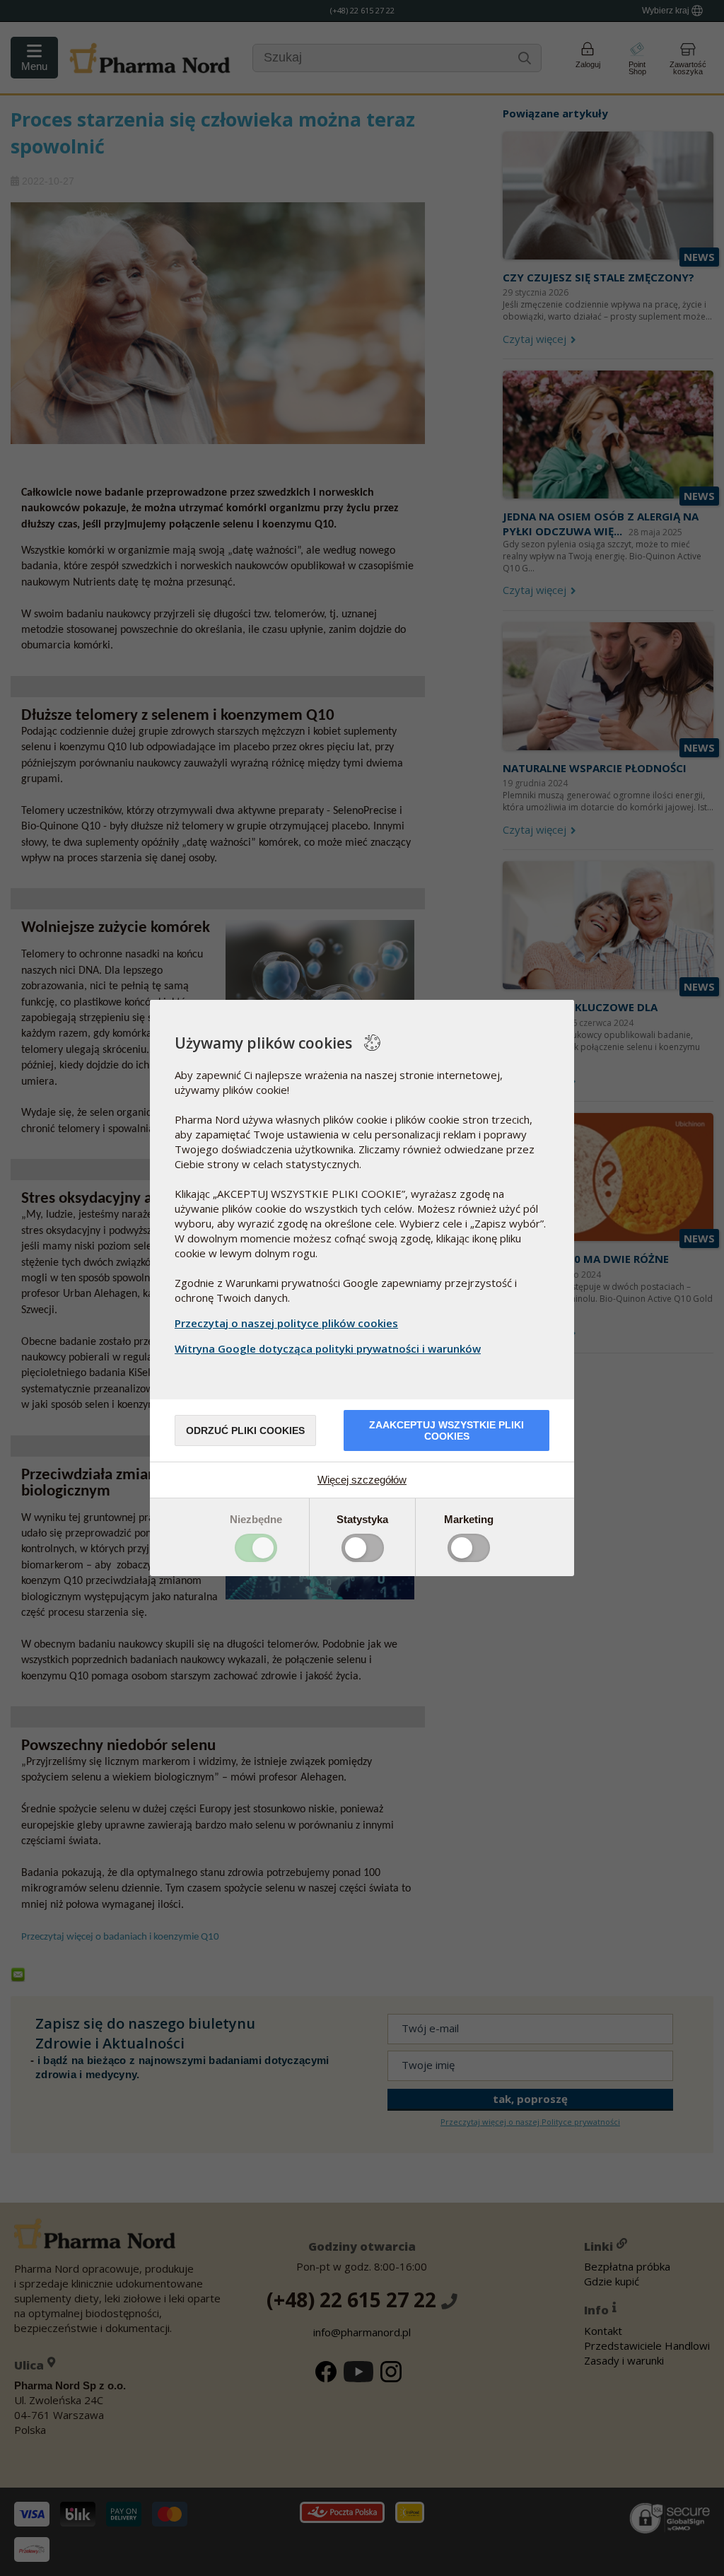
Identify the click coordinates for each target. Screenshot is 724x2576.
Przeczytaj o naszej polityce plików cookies (286, 1323)
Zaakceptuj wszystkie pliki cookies (446, 1430)
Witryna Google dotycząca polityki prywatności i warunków (328, 1348)
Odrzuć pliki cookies (245, 1430)
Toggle (256, 1548)
